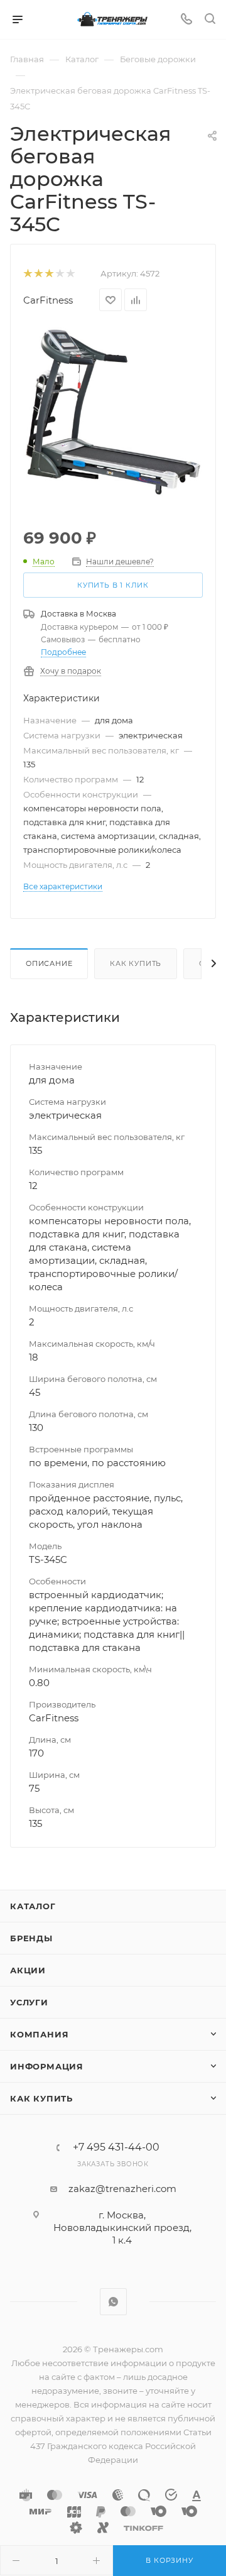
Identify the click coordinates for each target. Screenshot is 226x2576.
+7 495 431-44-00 (116, 2147)
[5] (70, 274)
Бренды (31, 1938)
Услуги (29, 2002)
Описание (49, 963)
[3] (49, 274)
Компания (39, 2034)
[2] (38, 274)
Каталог (33, 1906)
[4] (59, 274)
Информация (47, 2066)
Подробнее (63, 652)
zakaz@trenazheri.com (122, 2189)
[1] (27, 274)
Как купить (136, 963)
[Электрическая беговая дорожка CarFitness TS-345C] (113, 411)
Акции (28, 1970)
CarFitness (48, 300)
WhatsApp (113, 2302)
